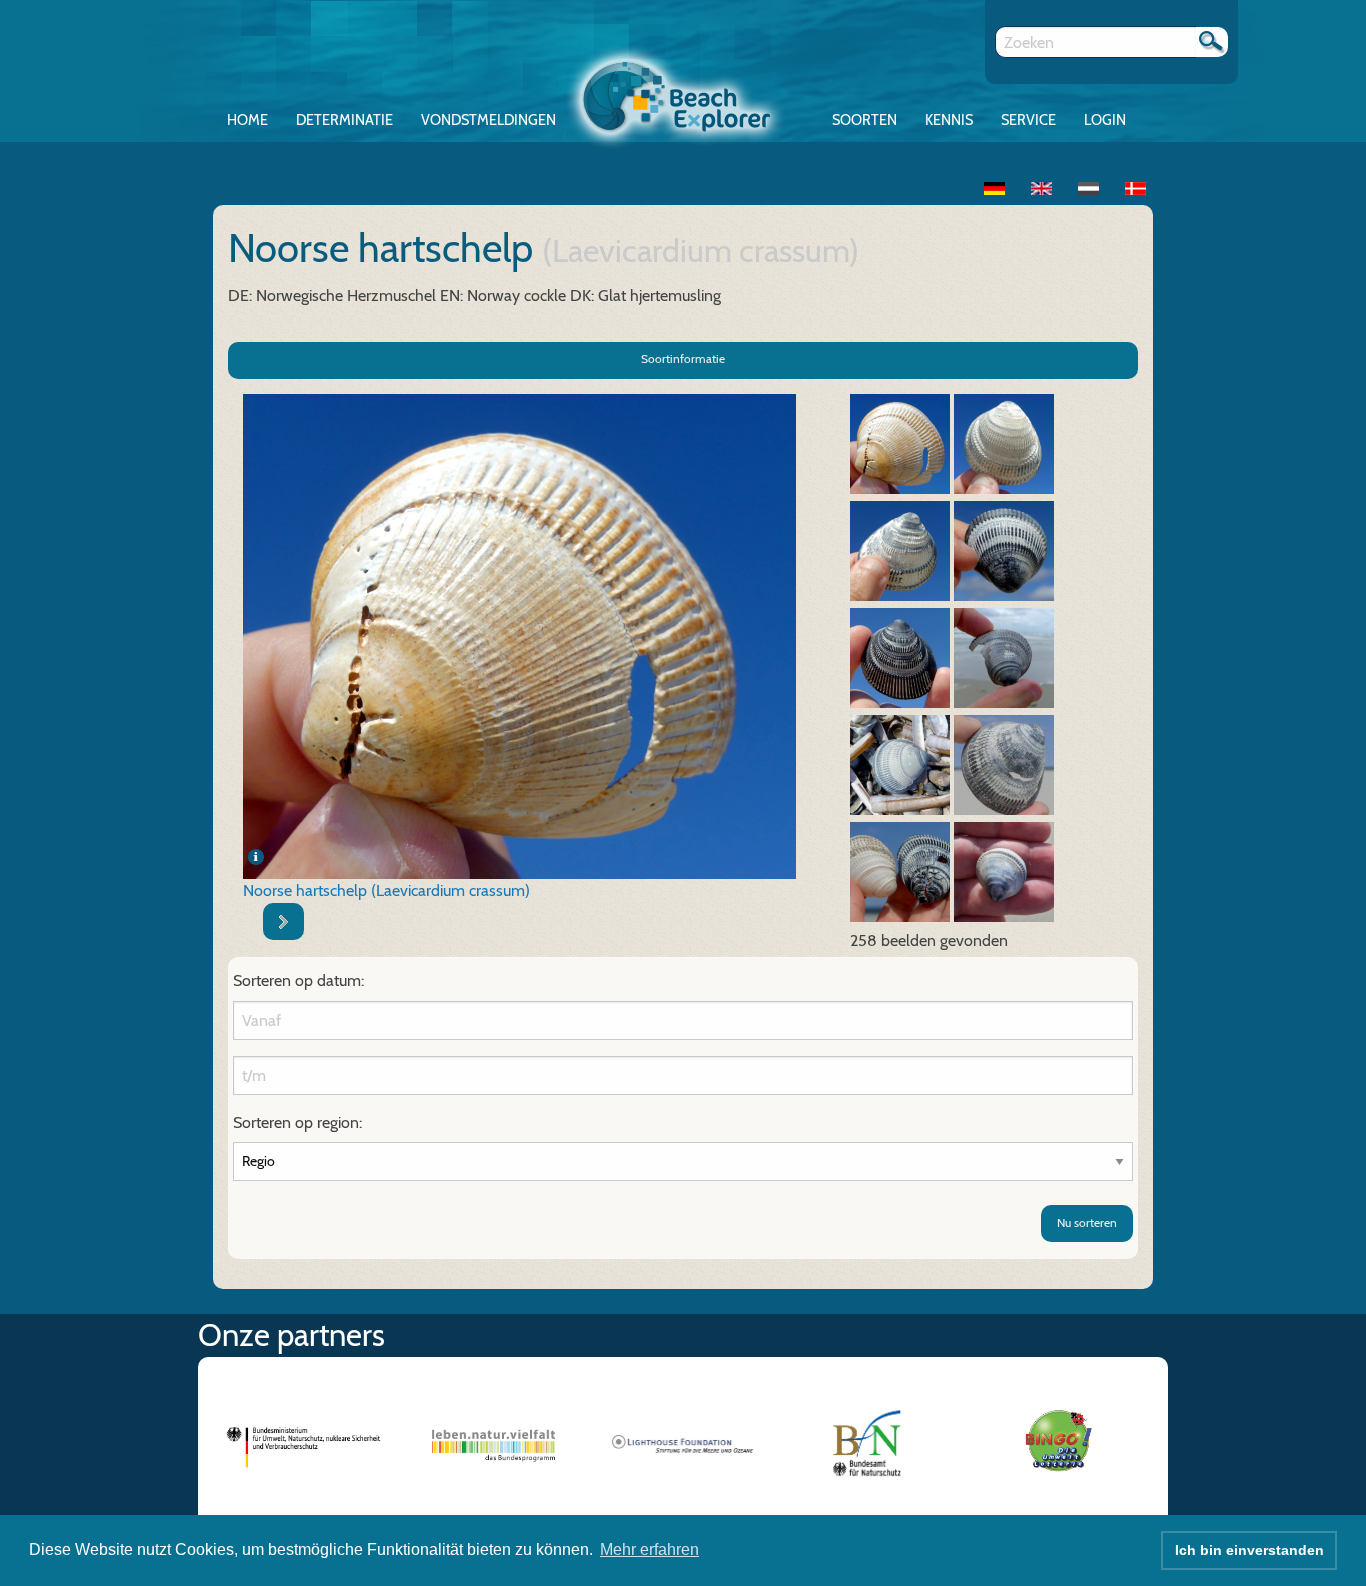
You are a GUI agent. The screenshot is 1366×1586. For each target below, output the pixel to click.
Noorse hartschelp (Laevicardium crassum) (386, 890)
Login (1105, 120)
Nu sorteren (1087, 1222)
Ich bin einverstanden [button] (1249, 1550)
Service (1028, 120)
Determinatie (344, 120)
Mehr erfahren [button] (649, 1549)
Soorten (864, 120)
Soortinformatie (683, 358)
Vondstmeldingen (488, 120)
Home (247, 120)
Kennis (949, 120)
